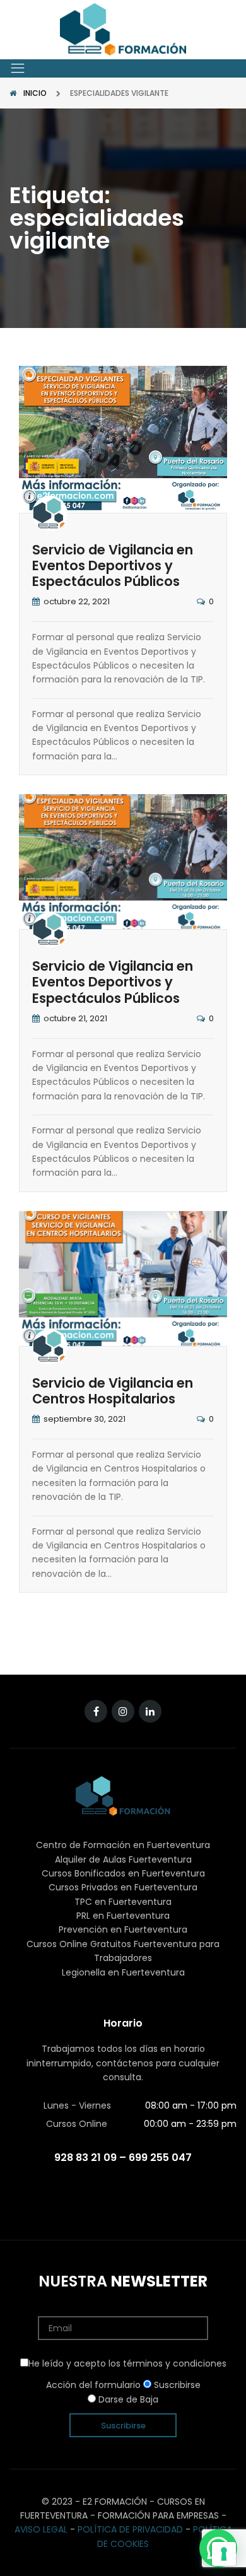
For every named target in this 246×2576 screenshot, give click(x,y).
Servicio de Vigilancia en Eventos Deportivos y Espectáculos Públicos (113, 565)
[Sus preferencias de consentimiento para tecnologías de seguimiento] (224, 2554)
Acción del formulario (93, 2385)
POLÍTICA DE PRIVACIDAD (130, 2529)
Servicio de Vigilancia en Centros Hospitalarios (113, 1391)
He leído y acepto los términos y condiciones (127, 2363)
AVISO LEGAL (41, 2529)
